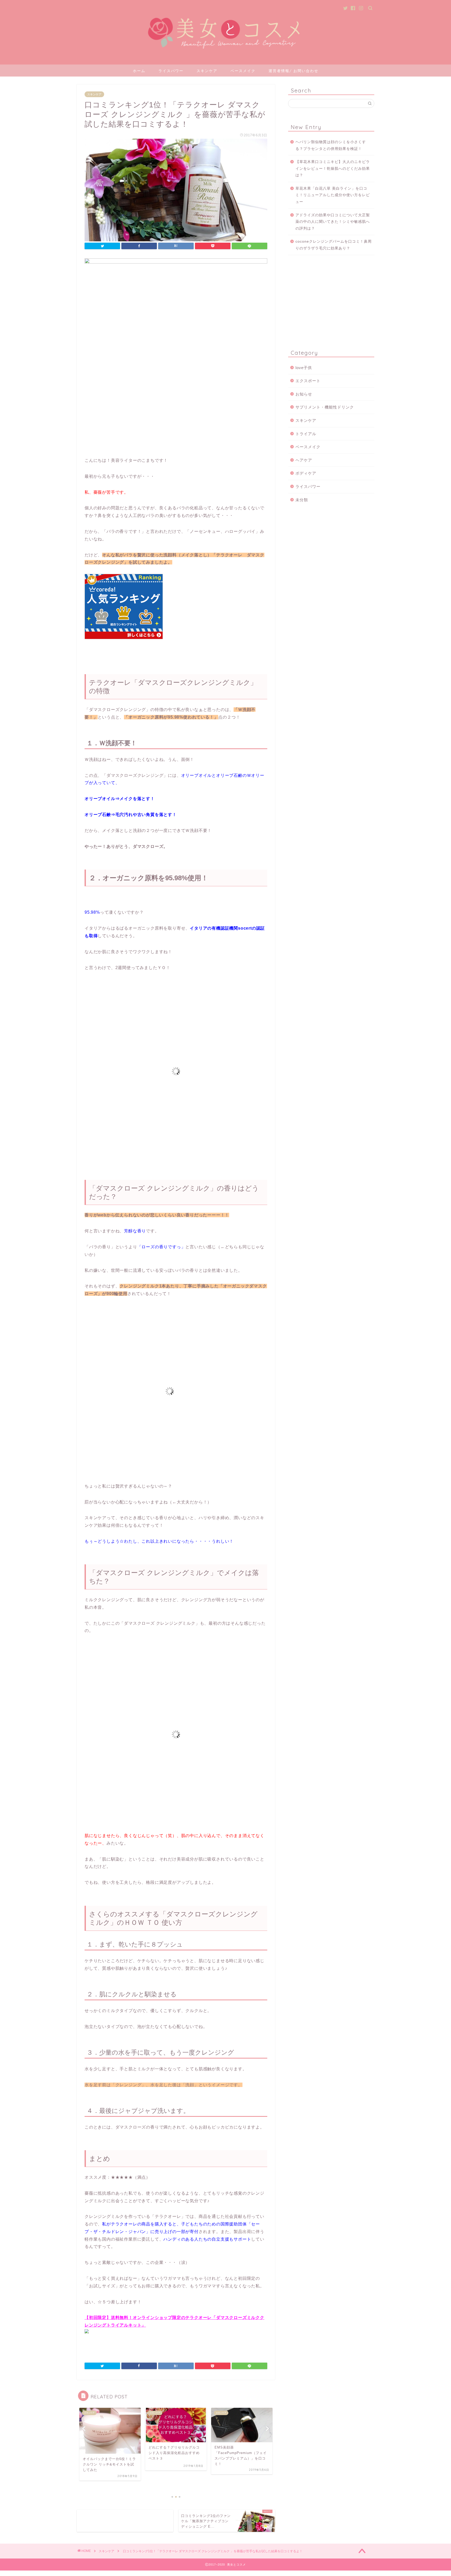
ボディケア (306, 473)
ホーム (139, 71)
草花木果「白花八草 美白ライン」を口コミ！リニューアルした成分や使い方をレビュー (333, 195)
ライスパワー (171, 71)
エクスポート (308, 381)
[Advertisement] (331, 301)
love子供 (304, 368)
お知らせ (304, 394)
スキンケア (207, 71)
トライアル (306, 434)
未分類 (302, 500)
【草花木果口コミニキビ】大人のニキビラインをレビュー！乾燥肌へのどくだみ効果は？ (333, 168)
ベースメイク (243, 71)
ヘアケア (304, 460)
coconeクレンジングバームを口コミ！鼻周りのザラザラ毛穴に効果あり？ (334, 245)
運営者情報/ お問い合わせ (293, 71)
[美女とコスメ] (225, 57)
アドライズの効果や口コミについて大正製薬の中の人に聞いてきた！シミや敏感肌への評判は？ (333, 222)
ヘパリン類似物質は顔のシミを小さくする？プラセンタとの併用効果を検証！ (331, 145)
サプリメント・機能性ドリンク (325, 407)
